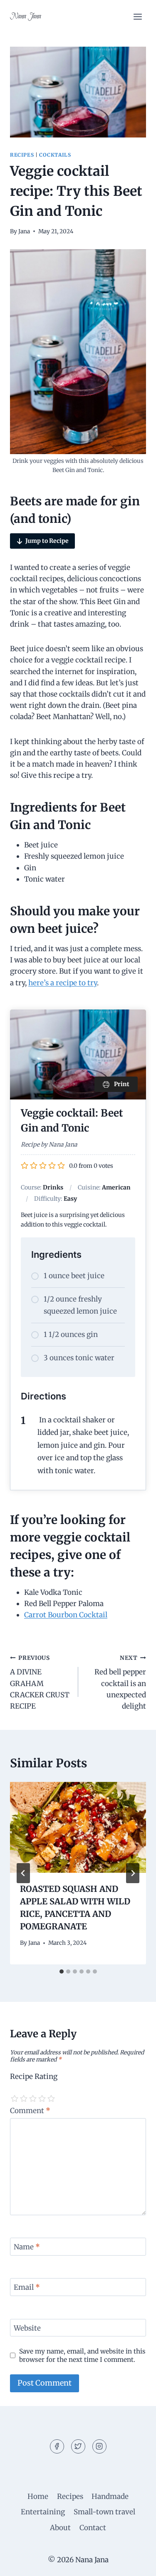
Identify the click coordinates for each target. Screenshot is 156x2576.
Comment (30, 2111)
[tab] (62, 1971)
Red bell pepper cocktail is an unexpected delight (120, 1683)
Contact (93, 2528)
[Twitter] (78, 2446)
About (60, 2528)
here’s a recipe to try (63, 983)
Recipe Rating (34, 2076)
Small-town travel (104, 2512)
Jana (24, 231)
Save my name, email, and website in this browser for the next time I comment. (82, 2355)
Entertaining (43, 2512)
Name (27, 2247)
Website (27, 2328)
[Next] (133, 1873)
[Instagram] (99, 2446)
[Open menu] (137, 16)
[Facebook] (57, 2446)
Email (27, 2287)
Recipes (22, 155)
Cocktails (55, 155)
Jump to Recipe (47, 541)
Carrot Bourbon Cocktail (66, 1615)
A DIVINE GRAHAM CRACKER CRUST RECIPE (40, 1683)
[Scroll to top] (135, 2563)
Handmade (110, 2496)
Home (38, 2496)
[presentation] (78, 1827)
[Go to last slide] (23, 1873)
